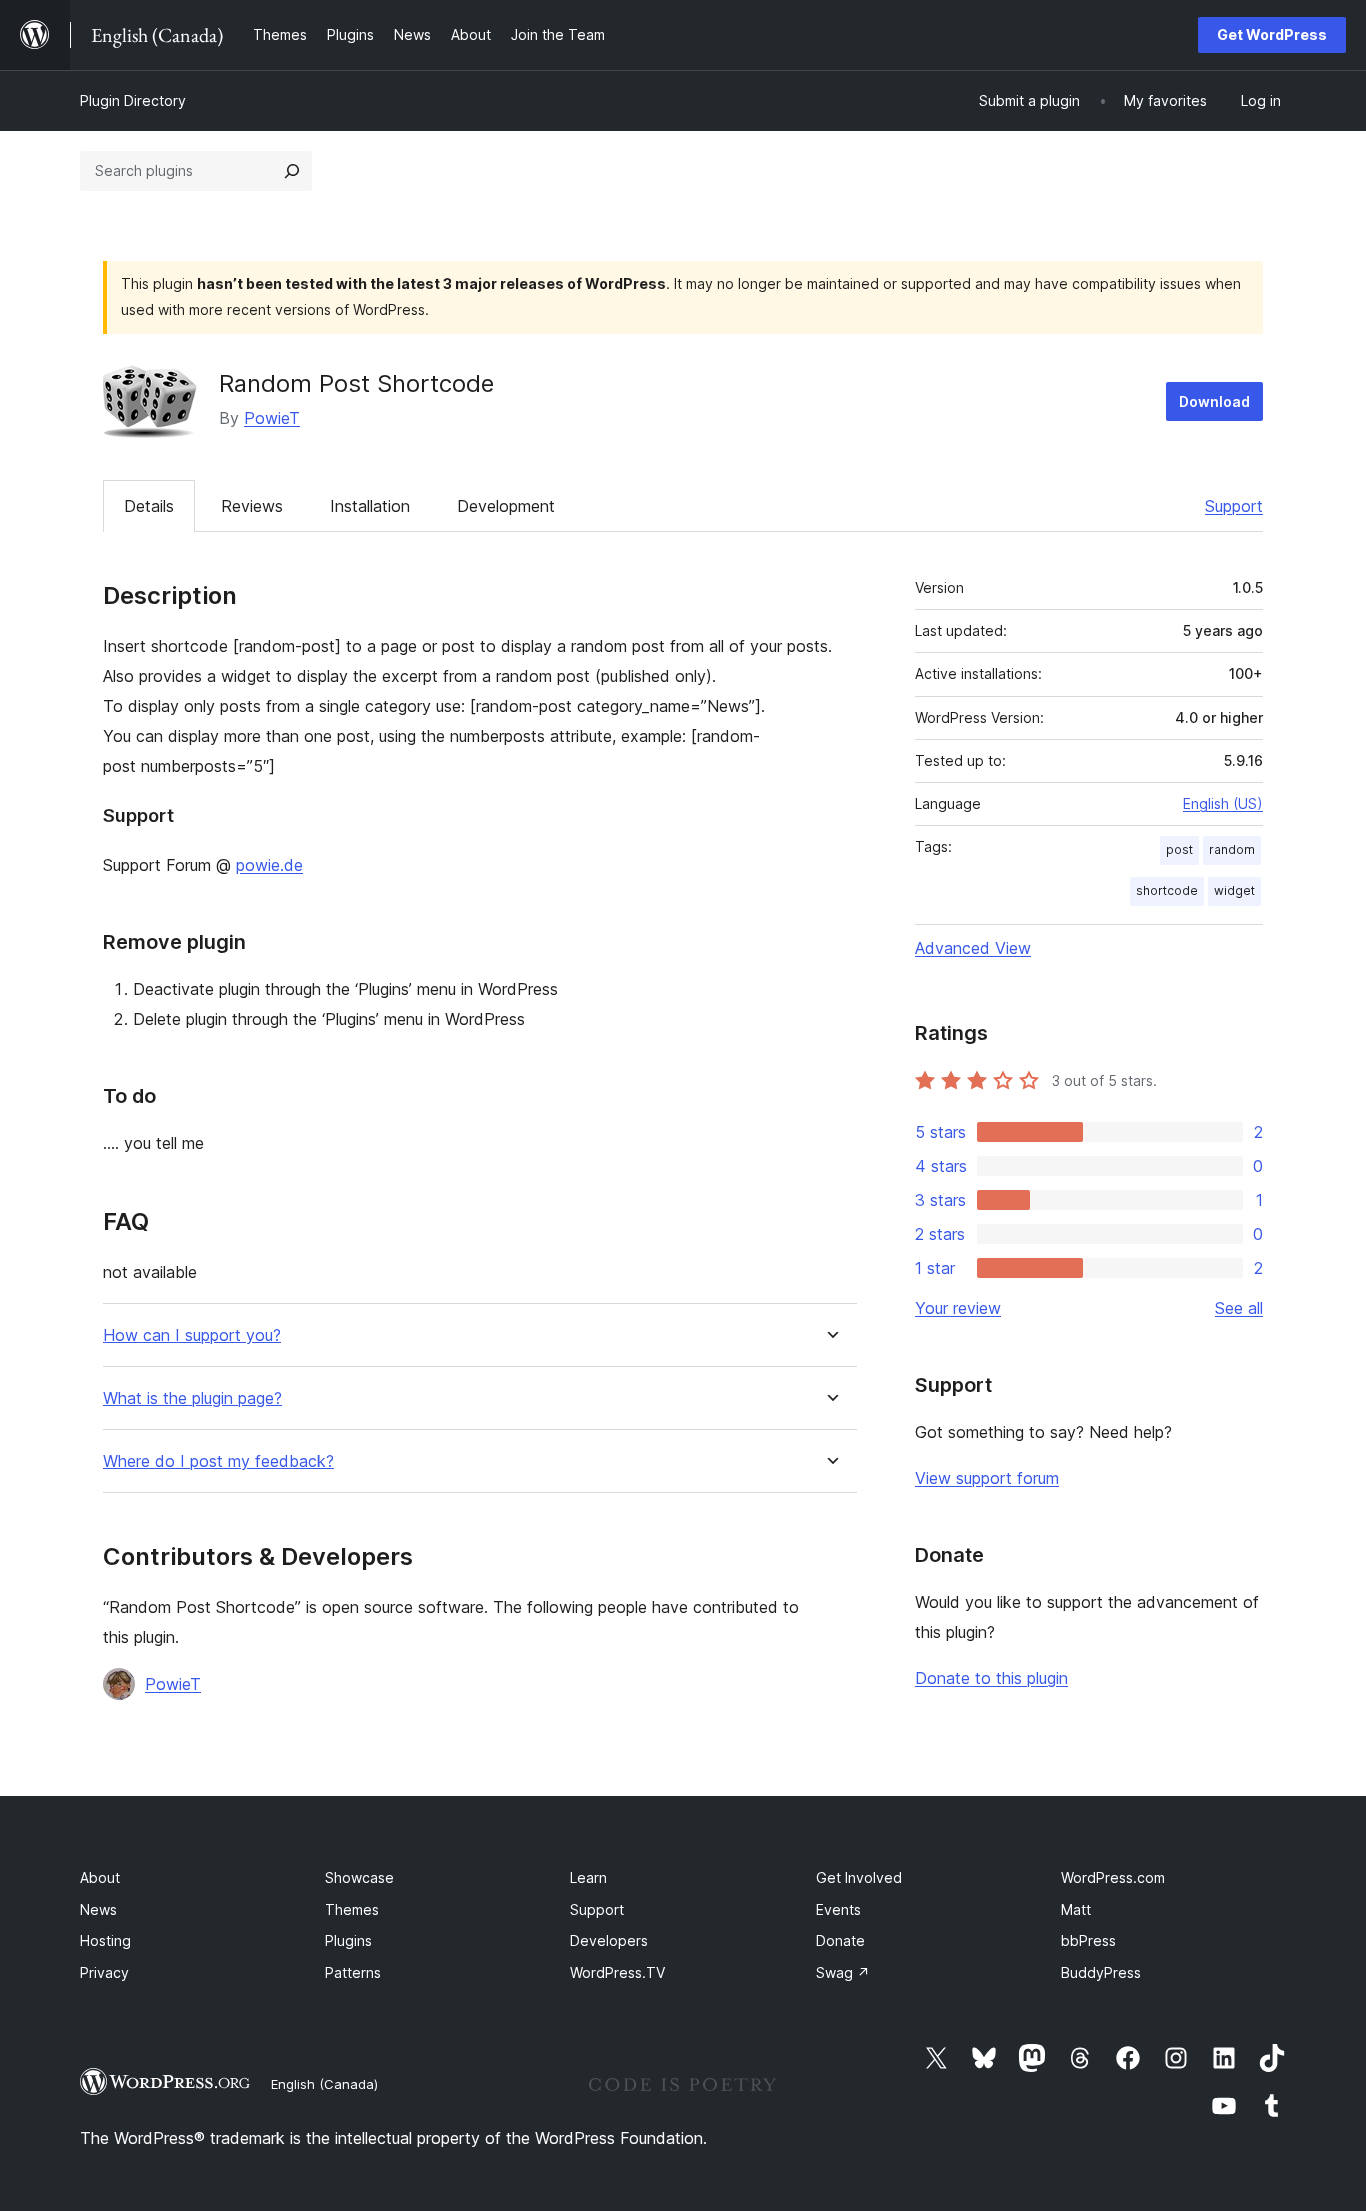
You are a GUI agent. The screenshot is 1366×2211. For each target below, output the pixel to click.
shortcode (1167, 890)
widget (1234, 890)
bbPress (1088, 1940)
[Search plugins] (292, 171)
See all (1239, 1308)
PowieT (272, 418)
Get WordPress (1272, 34)
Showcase (359, 1877)
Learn (588, 1877)
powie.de (269, 865)
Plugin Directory (133, 100)
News (98, 1909)
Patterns (353, 1972)
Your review (958, 1308)
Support (1234, 506)
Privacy (104, 1972)
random (1232, 849)
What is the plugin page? (192, 1398)
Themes (352, 1909)
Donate (840, 1940)
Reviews (252, 506)
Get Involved (859, 1877)
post (1179, 849)
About (100, 1877)
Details (149, 506)
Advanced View (973, 948)
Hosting (105, 1940)
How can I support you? (192, 1335)
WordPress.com (1113, 1877)
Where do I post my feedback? (218, 1461)
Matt (1076, 1909)
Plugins (348, 1940)
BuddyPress (1101, 1972)
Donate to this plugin (991, 1678)
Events (838, 1909)
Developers (609, 1940)
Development (506, 506)
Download (1214, 401)
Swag (843, 1972)
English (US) (1223, 803)
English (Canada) (324, 2084)
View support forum (987, 1478)
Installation (370, 506)
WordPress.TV (617, 1972)
